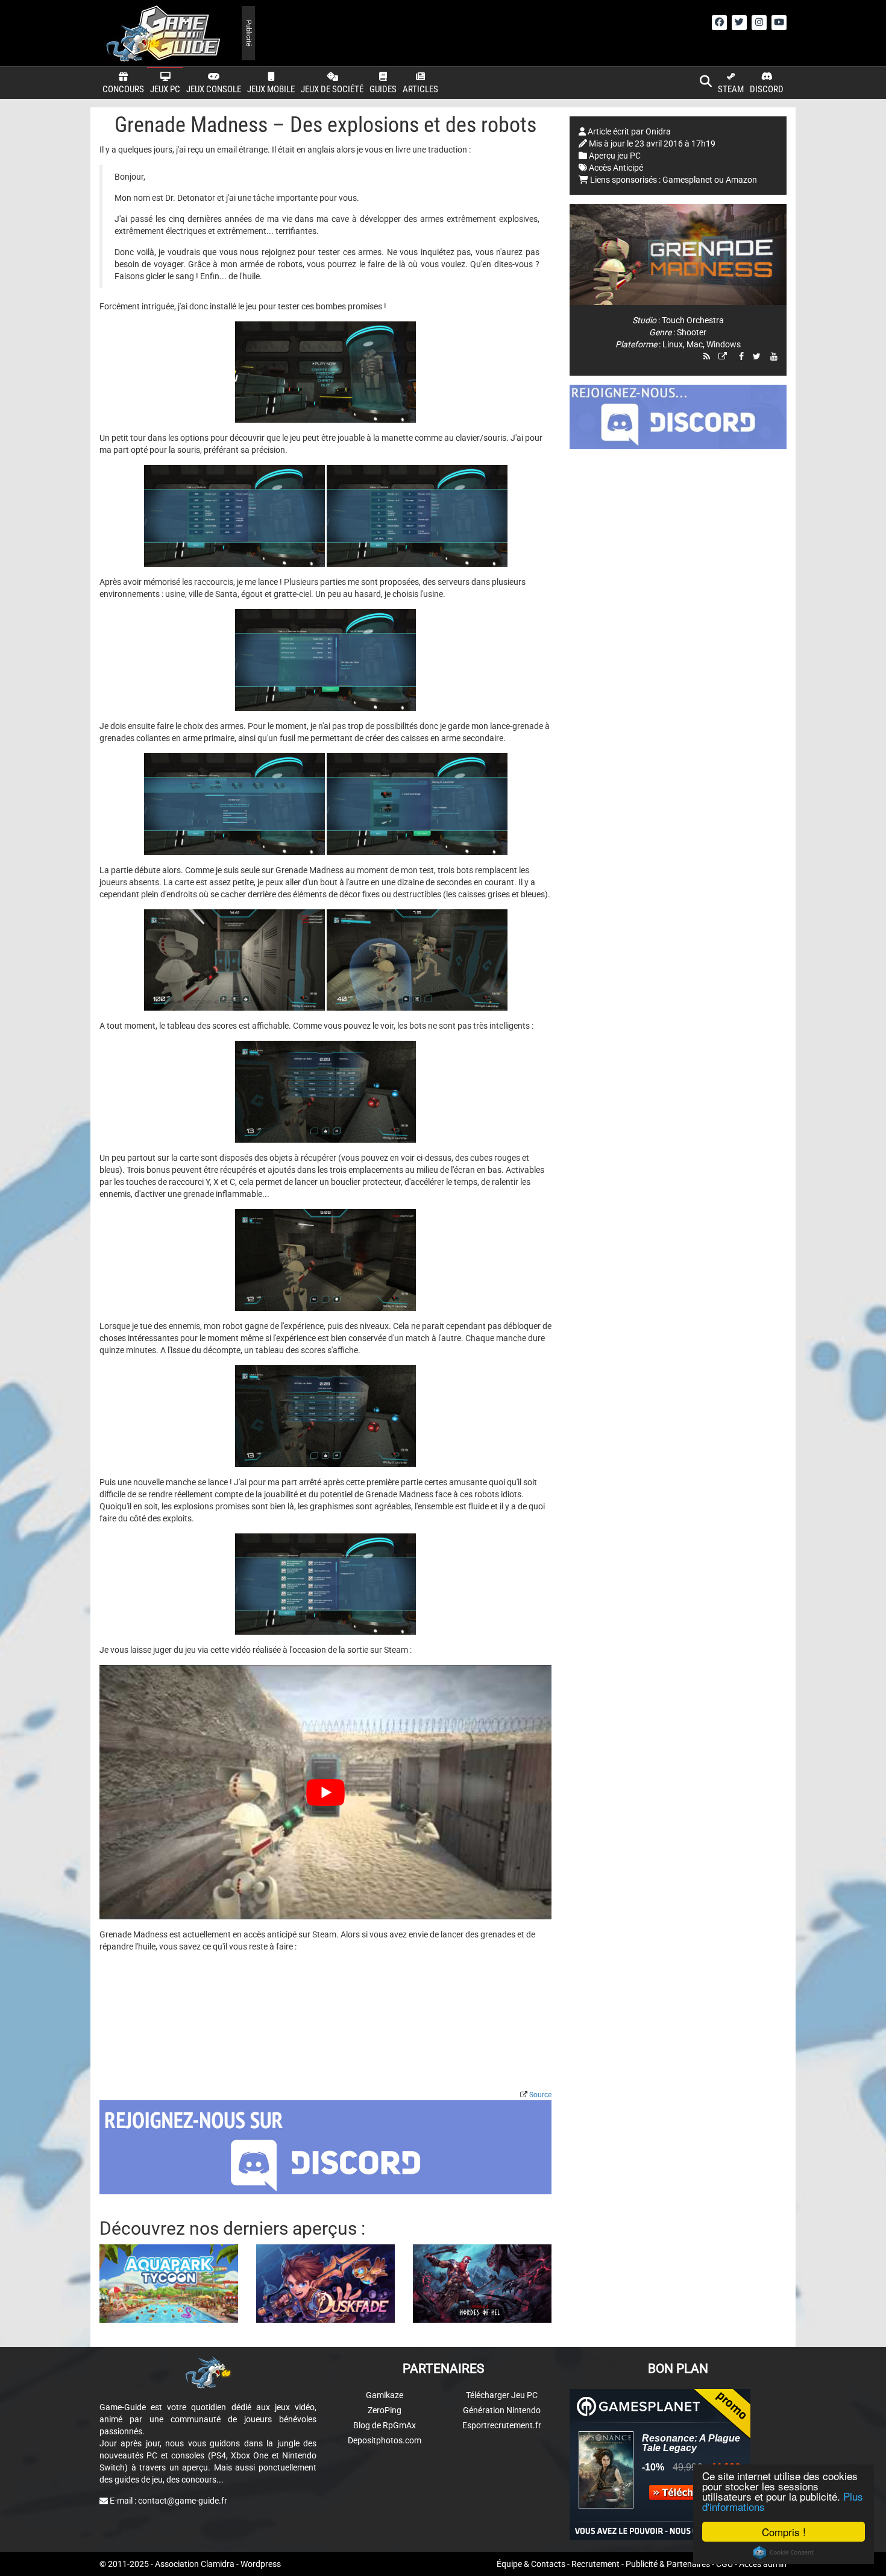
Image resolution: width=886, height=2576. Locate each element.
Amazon (741, 180)
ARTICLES (420, 89)
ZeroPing (385, 2410)
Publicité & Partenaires (668, 2564)
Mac (695, 344)
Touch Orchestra (693, 320)
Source (540, 2095)
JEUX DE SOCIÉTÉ (332, 89)
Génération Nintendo (502, 2410)
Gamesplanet (687, 180)
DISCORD (767, 89)
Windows (724, 344)
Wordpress (261, 2564)
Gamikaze (385, 2395)
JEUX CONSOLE (214, 89)
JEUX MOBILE (271, 89)
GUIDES (383, 89)
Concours (123, 89)
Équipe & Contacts (531, 2564)
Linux (673, 344)
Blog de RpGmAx (385, 2425)
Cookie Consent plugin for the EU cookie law (784, 2552)
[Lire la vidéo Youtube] (325, 1792)
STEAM (731, 89)
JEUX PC (165, 89)
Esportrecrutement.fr (502, 2425)
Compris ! (784, 2532)
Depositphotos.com (385, 2440)
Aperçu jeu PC (615, 156)
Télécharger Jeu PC (502, 2395)
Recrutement (595, 2564)
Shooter (692, 332)
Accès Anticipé (616, 168)
